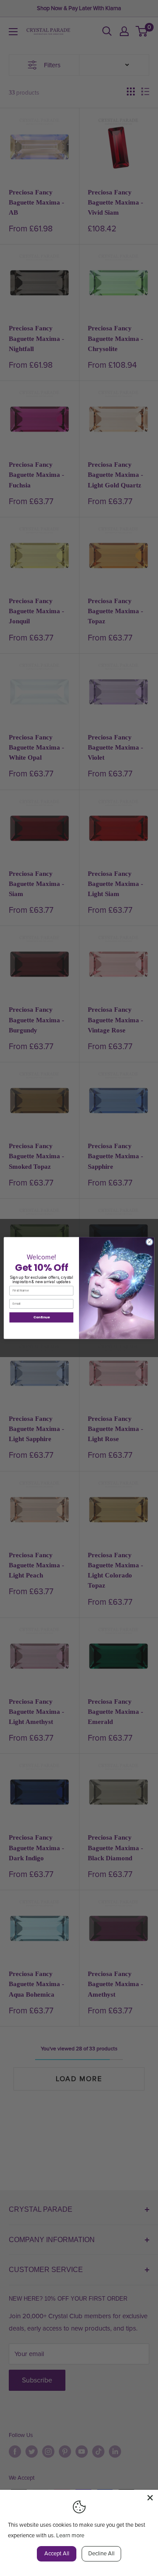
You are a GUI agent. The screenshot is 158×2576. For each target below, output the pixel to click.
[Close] (150, 2498)
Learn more (70, 2536)
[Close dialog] (149, 1242)
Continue (41, 1317)
